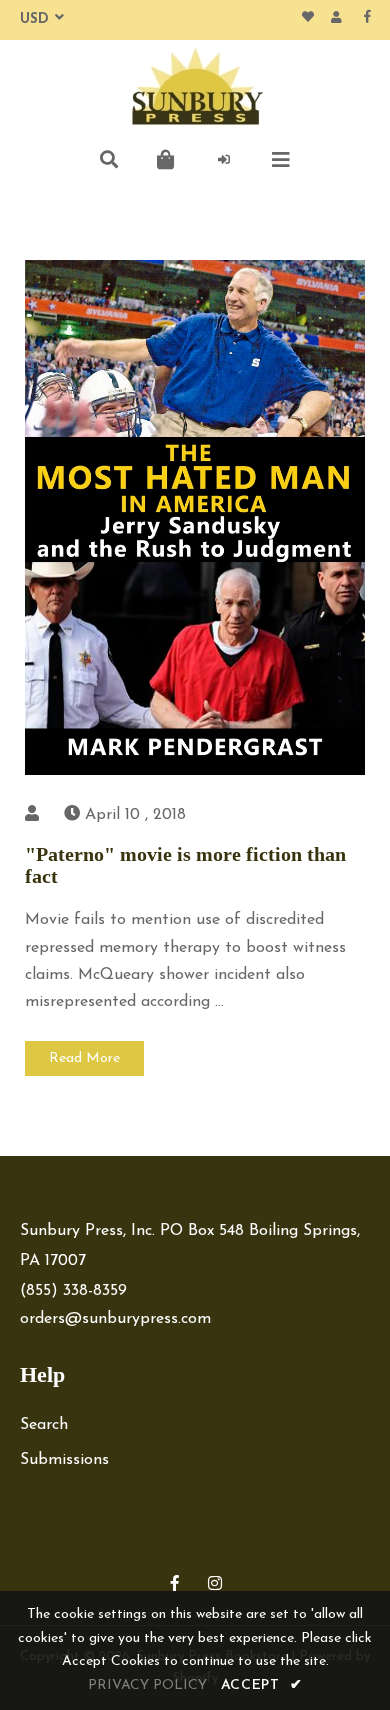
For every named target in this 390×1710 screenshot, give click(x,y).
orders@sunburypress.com (115, 1319)
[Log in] (224, 160)
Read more (84, 1058)
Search (44, 1425)
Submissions (64, 1460)
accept (262, 1685)
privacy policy (147, 1685)
